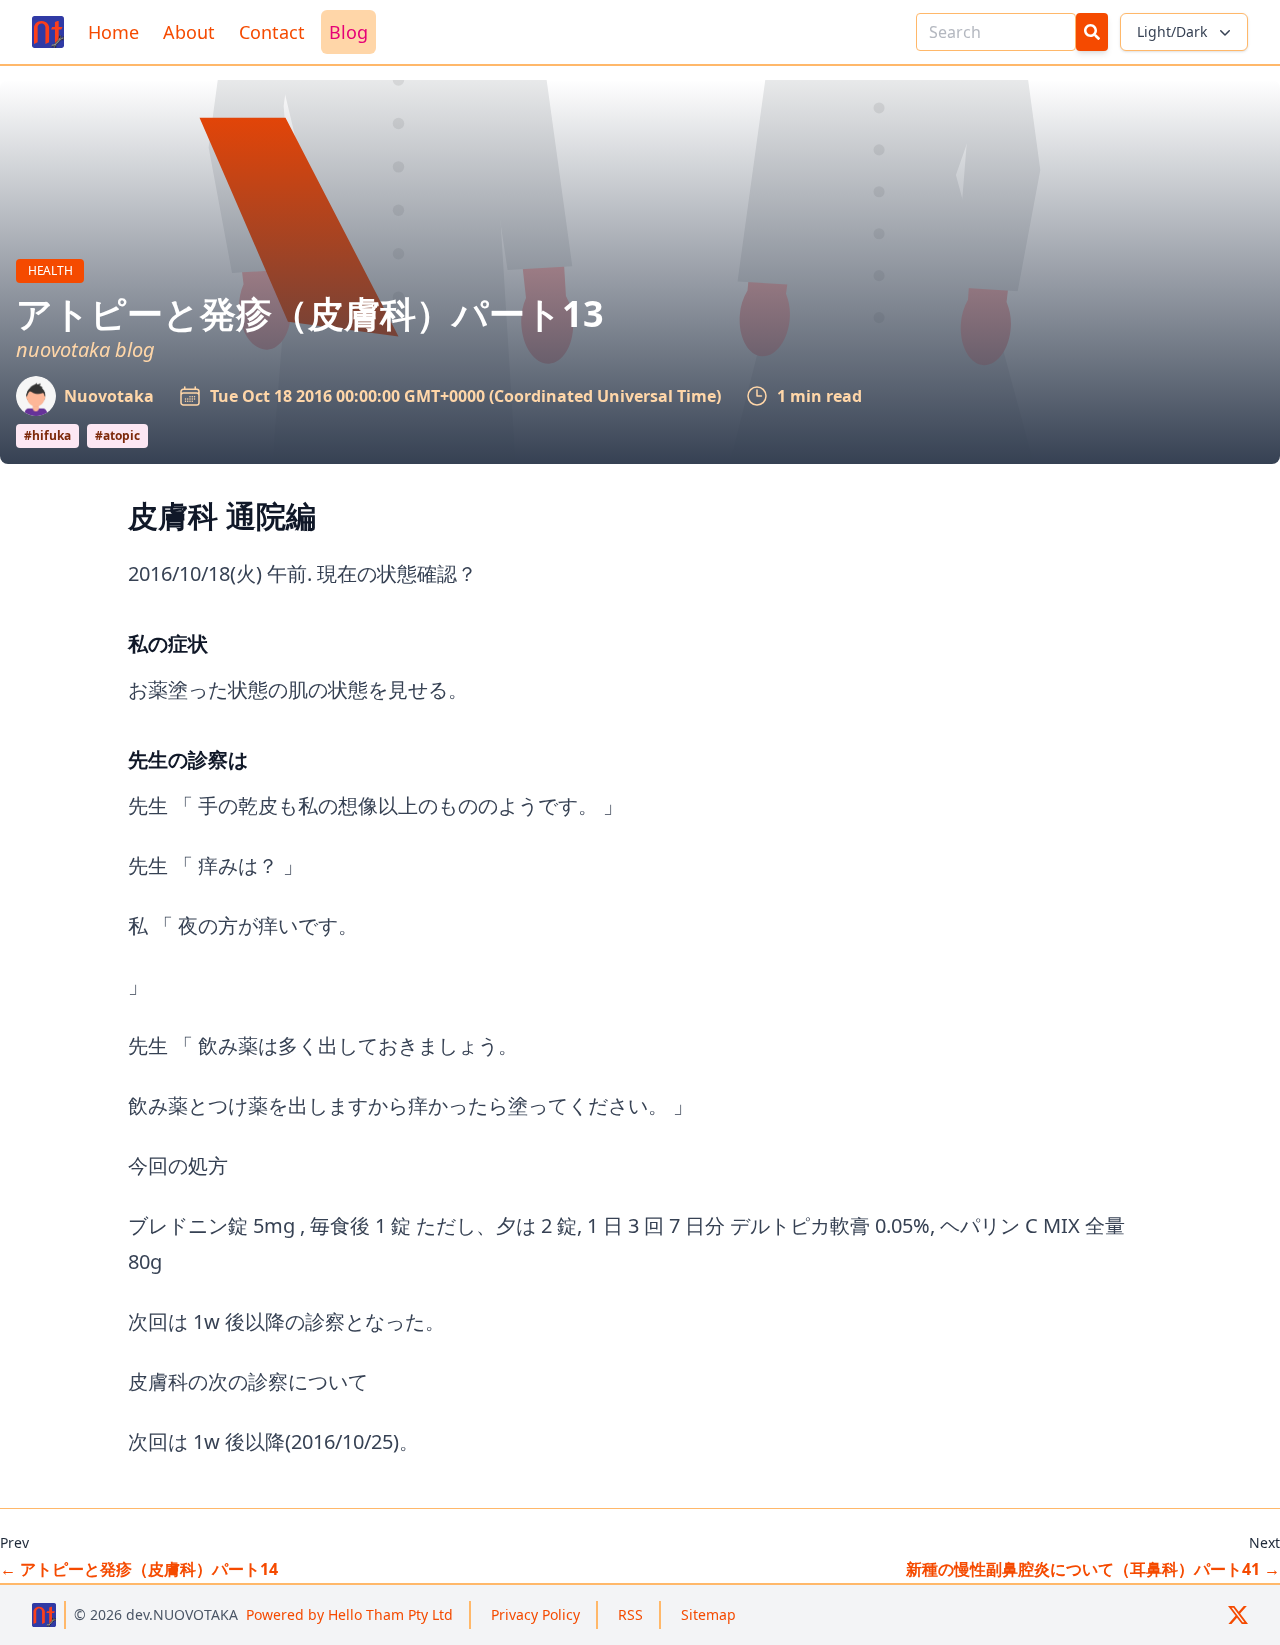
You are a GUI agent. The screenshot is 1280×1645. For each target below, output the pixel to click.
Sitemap (708, 1614)
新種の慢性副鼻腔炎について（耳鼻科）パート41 (1093, 1569)
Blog (348, 32)
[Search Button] (1092, 32)
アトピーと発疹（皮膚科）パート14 (139, 1569)
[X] (1238, 1615)
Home (113, 32)
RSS (630, 1614)
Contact (272, 32)
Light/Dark (1172, 31)
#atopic (117, 435)
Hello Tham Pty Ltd (349, 1614)
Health (56, 270)
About (189, 32)
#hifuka (47, 435)
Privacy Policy (535, 1614)
